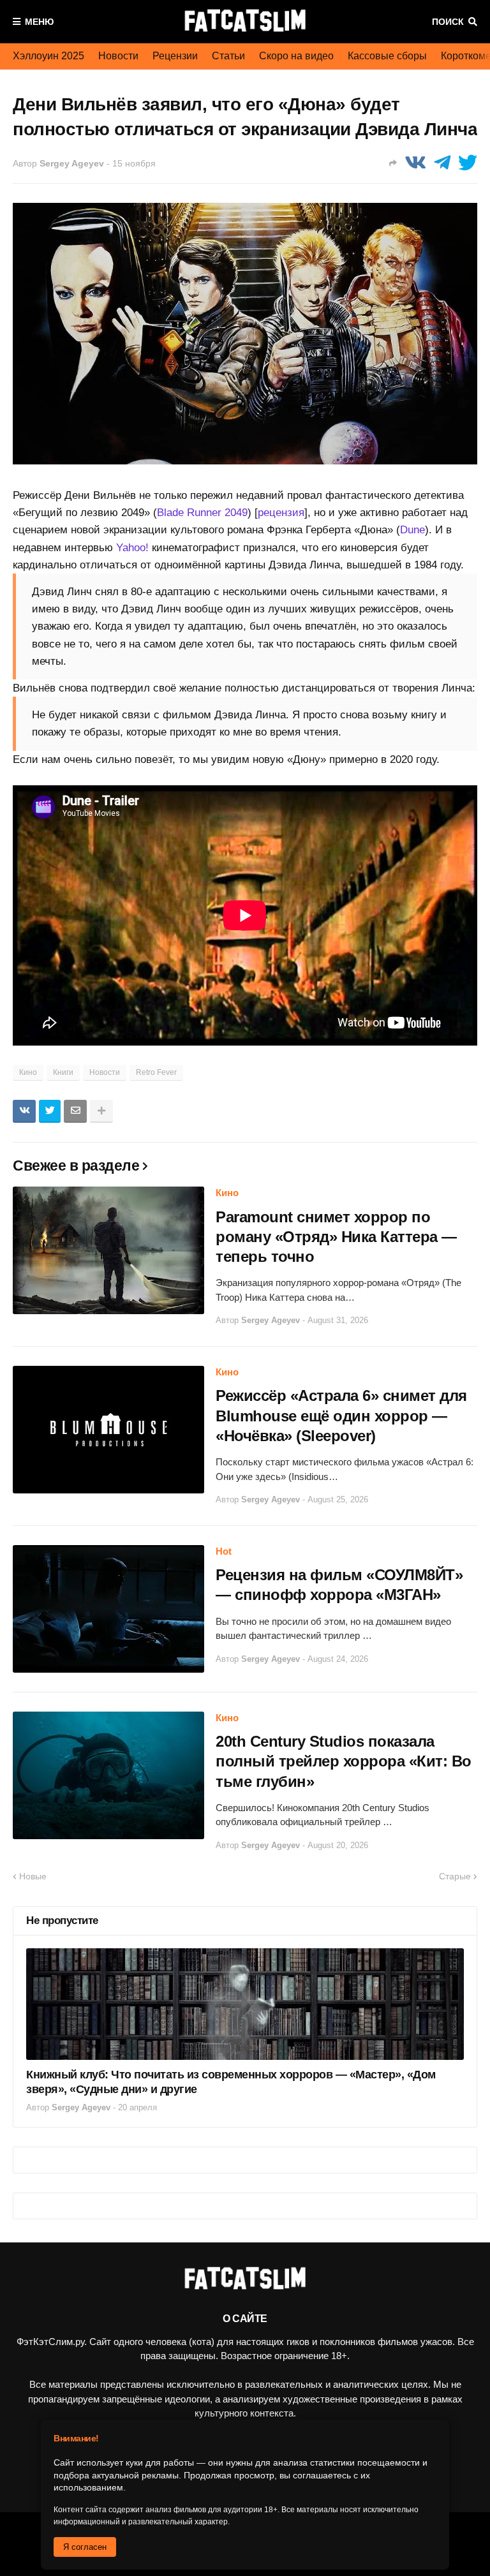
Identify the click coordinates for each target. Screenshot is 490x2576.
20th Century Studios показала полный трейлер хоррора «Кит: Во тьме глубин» (344, 1761)
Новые (33, 1876)
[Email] (75, 1111)
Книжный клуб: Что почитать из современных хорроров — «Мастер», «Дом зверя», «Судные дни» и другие (231, 2082)
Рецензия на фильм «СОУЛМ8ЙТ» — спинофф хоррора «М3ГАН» (339, 1585)
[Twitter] (468, 163)
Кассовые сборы (387, 56)
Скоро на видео (296, 56)
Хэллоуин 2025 (48, 56)
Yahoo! (132, 548)
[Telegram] (442, 163)
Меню (39, 22)
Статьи (228, 56)
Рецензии (175, 56)
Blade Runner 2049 (202, 513)
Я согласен (85, 2547)
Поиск (448, 22)
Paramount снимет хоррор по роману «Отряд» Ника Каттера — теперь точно (336, 1237)
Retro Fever (156, 1072)
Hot (224, 1551)
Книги (63, 1072)
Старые (455, 1876)
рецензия (281, 513)
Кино (28, 1072)
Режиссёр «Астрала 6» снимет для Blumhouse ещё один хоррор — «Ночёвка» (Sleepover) (341, 1415)
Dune (412, 530)
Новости (118, 56)
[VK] (415, 163)
